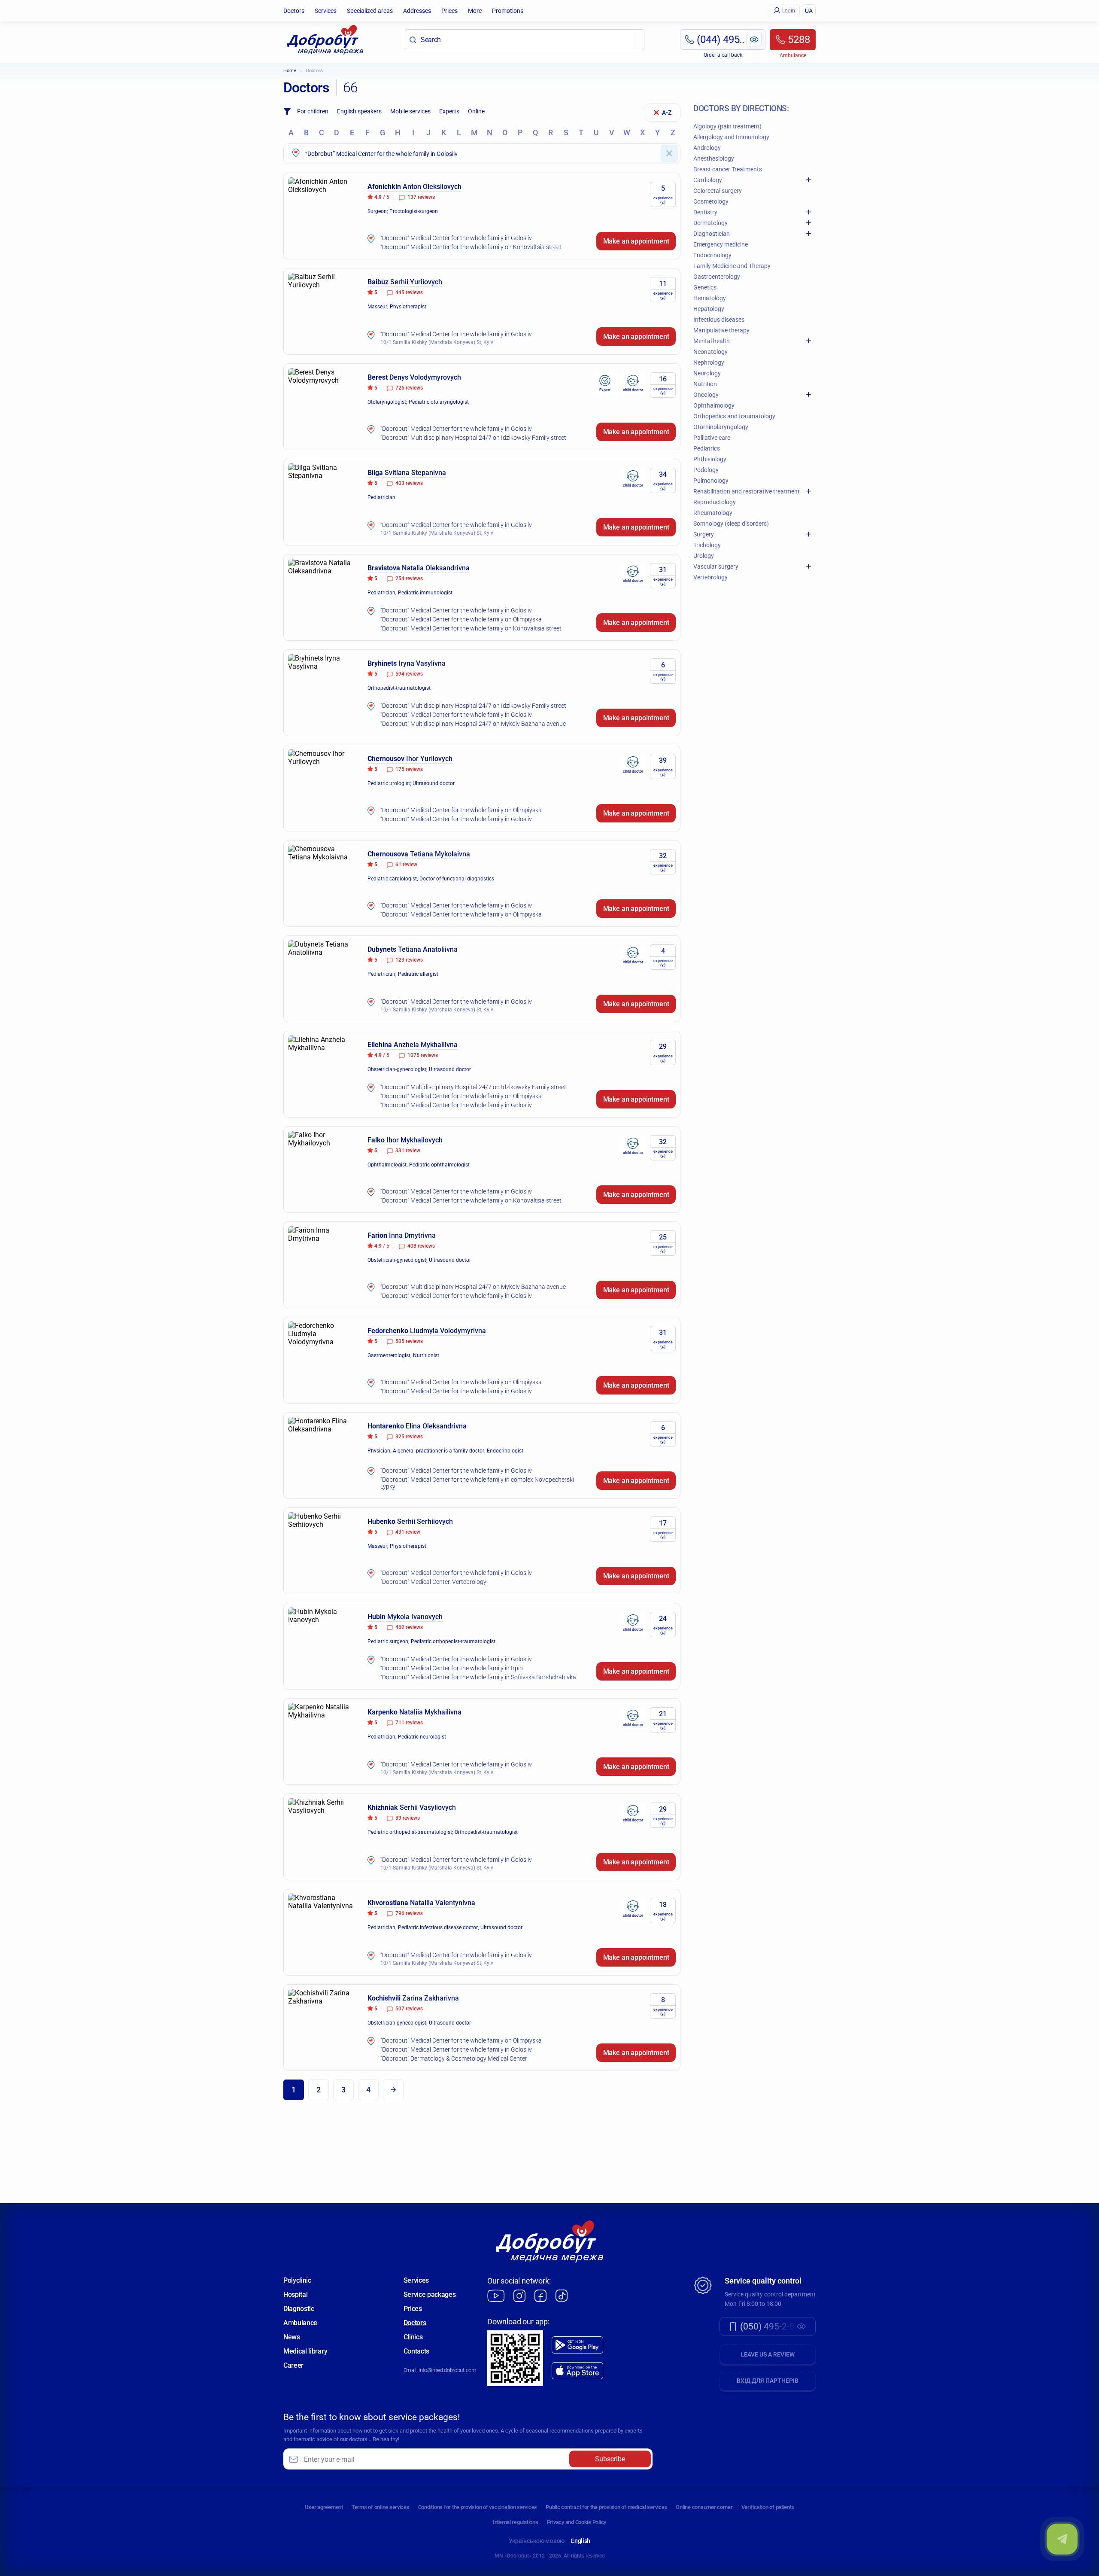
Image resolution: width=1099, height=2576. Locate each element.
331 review (408, 1151)
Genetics (705, 287)
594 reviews (409, 674)
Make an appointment (636, 241)
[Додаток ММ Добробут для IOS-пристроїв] (577, 2371)
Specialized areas (370, 11)
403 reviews (409, 483)
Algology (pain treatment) (727, 126)
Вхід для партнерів (768, 2381)
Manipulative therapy (721, 330)
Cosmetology (711, 201)
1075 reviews (423, 1055)
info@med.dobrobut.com (447, 2370)
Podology (706, 470)
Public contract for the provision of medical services (606, 2507)
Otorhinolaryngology (721, 427)
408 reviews (421, 1246)
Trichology (707, 545)
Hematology (710, 298)
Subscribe (610, 2459)
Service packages (430, 2294)
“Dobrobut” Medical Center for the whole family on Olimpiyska (461, 619)
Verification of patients (768, 2507)
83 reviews (408, 1818)
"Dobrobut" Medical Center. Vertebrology (433, 1582)
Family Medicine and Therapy (732, 266)
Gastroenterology (717, 277)
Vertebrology (710, 577)
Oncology (706, 395)
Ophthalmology (714, 405)
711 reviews (409, 1723)
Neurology (707, 373)
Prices (449, 11)
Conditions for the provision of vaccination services (478, 2507)
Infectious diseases (719, 320)
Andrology (707, 148)
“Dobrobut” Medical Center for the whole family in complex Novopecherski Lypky (477, 1483)
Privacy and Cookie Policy (577, 2522)
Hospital (295, 2294)
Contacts (416, 2351)
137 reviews (421, 197)
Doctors (294, 11)
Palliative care (712, 438)
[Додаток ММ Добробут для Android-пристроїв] (577, 2345)
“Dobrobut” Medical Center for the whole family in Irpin (452, 1668)
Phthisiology (710, 459)
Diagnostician (712, 234)
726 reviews (409, 388)
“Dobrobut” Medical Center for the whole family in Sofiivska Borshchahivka (478, 1677)
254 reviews (409, 579)
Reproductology (715, 502)
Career (293, 2365)
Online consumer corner (704, 2507)
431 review (408, 1532)
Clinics (413, 2337)
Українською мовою (537, 2541)
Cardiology (708, 180)
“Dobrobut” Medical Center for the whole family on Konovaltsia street (471, 247)
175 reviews (409, 769)
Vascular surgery (716, 566)
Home (290, 71)
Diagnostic (299, 2309)
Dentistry (705, 212)
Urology (704, 556)
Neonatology (710, 352)
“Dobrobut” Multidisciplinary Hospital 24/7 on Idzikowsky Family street (473, 438)
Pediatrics (707, 448)
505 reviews (409, 1341)
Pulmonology (711, 481)
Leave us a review (768, 2354)
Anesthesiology (714, 158)
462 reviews (409, 1627)
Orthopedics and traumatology (734, 416)
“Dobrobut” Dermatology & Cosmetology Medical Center (454, 2058)
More (475, 11)
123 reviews (409, 960)
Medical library (305, 2351)
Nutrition (705, 384)
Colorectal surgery (718, 191)
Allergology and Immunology (731, 137)
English (581, 2541)
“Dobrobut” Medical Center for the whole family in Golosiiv (456, 238)
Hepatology (709, 309)
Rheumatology (713, 513)
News (292, 2337)
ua (809, 11)
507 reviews (409, 2009)
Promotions (508, 11)
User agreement (324, 2507)
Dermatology (710, 223)
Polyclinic (297, 2280)
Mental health (712, 341)
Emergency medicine (721, 244)
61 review (406, 865)
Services (326, 11)
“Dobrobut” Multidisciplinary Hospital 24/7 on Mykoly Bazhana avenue (473, 724)
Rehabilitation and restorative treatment (747, 491)
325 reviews (409, 1437)
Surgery (704, 534)
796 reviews (409, 1913)
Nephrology (709, 362)
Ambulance (300, 2323)
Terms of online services (381, 2507)
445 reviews (409, 292)
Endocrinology (712, 255)
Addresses (417, 11)
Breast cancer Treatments (728, 169)
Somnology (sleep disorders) (731, 524)
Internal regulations (516, 2522)
